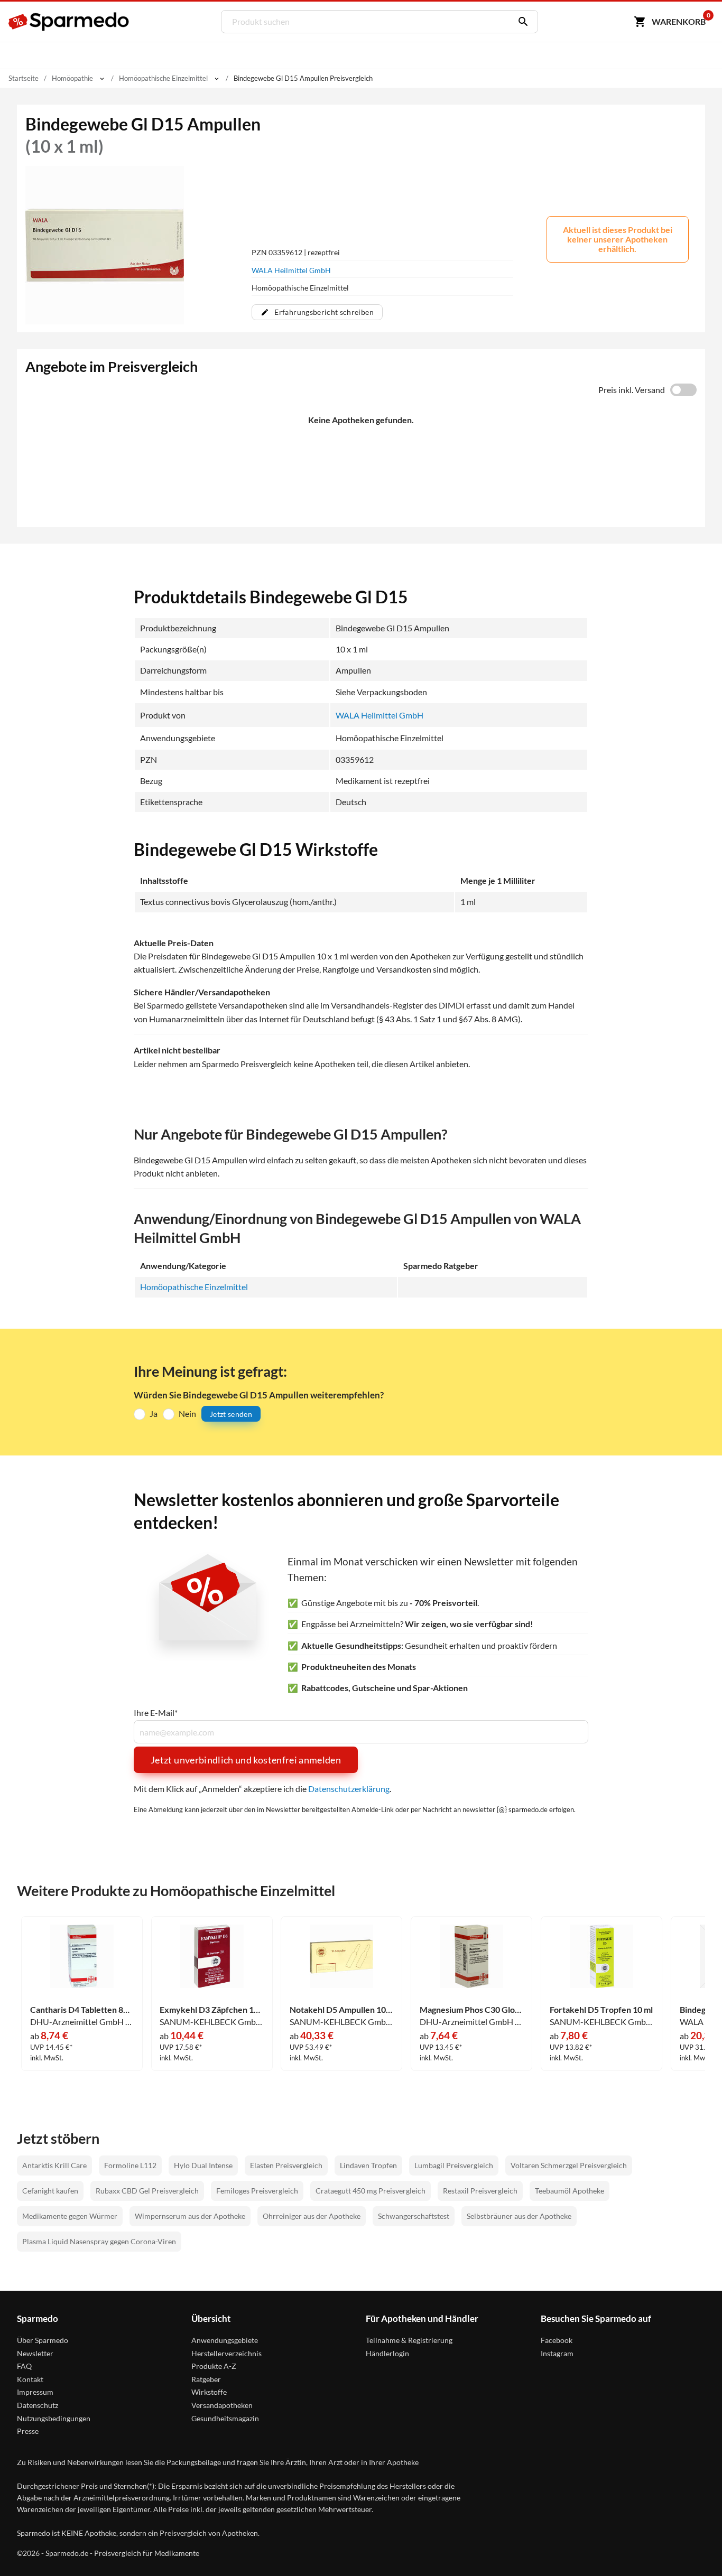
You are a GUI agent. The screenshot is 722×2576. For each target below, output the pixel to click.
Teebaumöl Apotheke (570, 2191)
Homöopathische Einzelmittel (194, 1287)
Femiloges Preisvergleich (257, 2191)
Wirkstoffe (209, 2392)
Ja (154, 1413)
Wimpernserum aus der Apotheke (190, 2216)
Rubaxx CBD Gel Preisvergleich (147, 2191)
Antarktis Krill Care (54, 2165)
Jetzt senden (231, 1414)
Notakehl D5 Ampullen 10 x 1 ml (341, 2010)
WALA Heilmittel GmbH (291, 270)
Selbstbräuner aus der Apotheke (519, 2216)
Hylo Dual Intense (203, 2165)
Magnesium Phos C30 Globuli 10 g (471, 2010)
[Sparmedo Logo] (69, 22)
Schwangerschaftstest (414, 2216)
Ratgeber (206, 2379)
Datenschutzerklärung (349, 1789)
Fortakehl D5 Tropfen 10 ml (601, 2010)
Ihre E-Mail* (156, 1713)
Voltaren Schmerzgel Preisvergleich (569, 2165)
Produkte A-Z (214, 2366)
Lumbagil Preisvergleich (454, 2165)
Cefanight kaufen (50, 2191)
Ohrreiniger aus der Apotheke (312, 2216)
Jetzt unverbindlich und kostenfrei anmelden (246, 1760)
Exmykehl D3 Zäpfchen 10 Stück (211, 2010)
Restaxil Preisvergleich (480, 2191)
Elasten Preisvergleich (286, 2165)
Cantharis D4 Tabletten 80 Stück (82, 2010)
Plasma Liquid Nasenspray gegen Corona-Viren (99, 2241)
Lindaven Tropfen (368, 2165)
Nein (187, 1413)
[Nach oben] (693, 2547)
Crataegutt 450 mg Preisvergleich (371, 2191)
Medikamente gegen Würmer (70, 2216)
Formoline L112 (130, 2165)
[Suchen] (521, 22)
